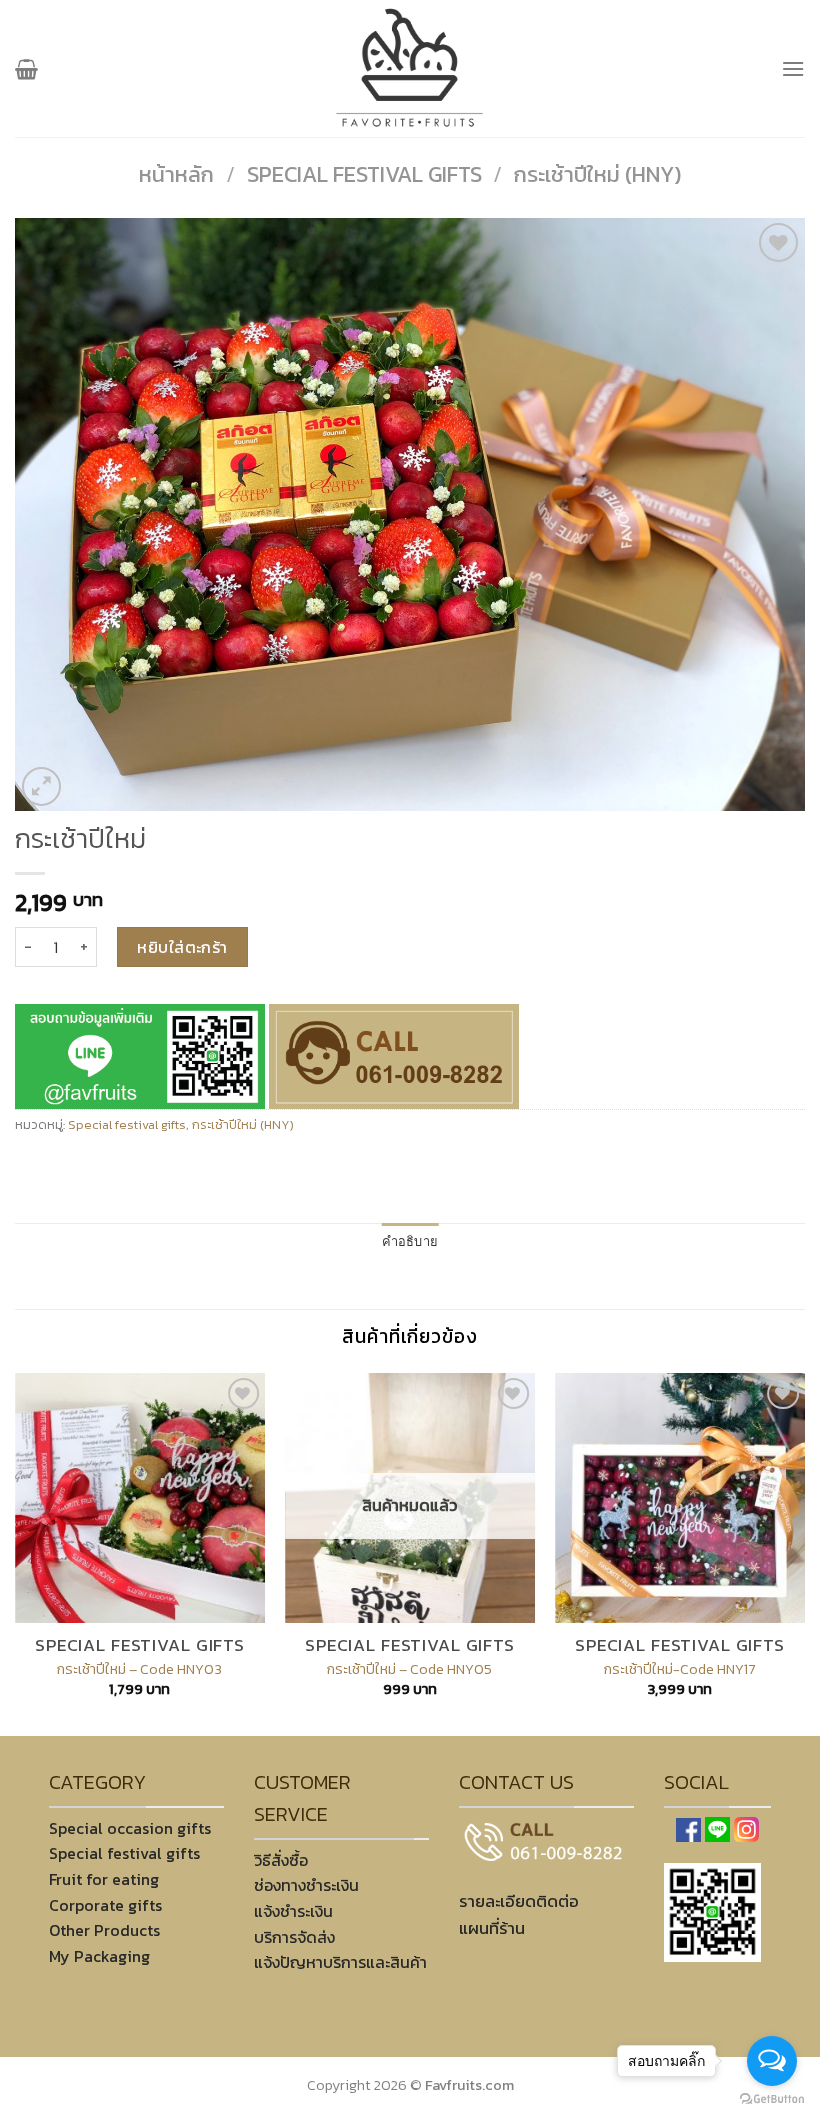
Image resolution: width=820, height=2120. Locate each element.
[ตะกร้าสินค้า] (26, 69)
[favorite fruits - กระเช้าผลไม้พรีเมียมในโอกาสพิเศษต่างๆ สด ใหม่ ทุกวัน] (410, 68)
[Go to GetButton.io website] (772, 2099)
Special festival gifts (364, 174)
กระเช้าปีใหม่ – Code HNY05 (409, 1669)
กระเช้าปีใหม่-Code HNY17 (679, 1669)
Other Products (104, 1930)
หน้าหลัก (176, 174)
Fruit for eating (104, 1879)
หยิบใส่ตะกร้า (182, 947)
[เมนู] (793, 68)
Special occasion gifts (130, 1828)
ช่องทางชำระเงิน (306, 1885)
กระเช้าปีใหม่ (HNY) (597, 174)
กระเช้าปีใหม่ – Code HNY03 (139, 1669)
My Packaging (99, 1956)
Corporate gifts (105, 1905)
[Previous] (16, 1552)
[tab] (410, 1243)
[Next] (804, 1552)
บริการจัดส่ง (294, 1937)
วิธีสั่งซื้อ (281, 1860)
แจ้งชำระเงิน (293, 1911)
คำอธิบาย (410, 1242)
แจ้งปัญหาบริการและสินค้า (340, 1962)
